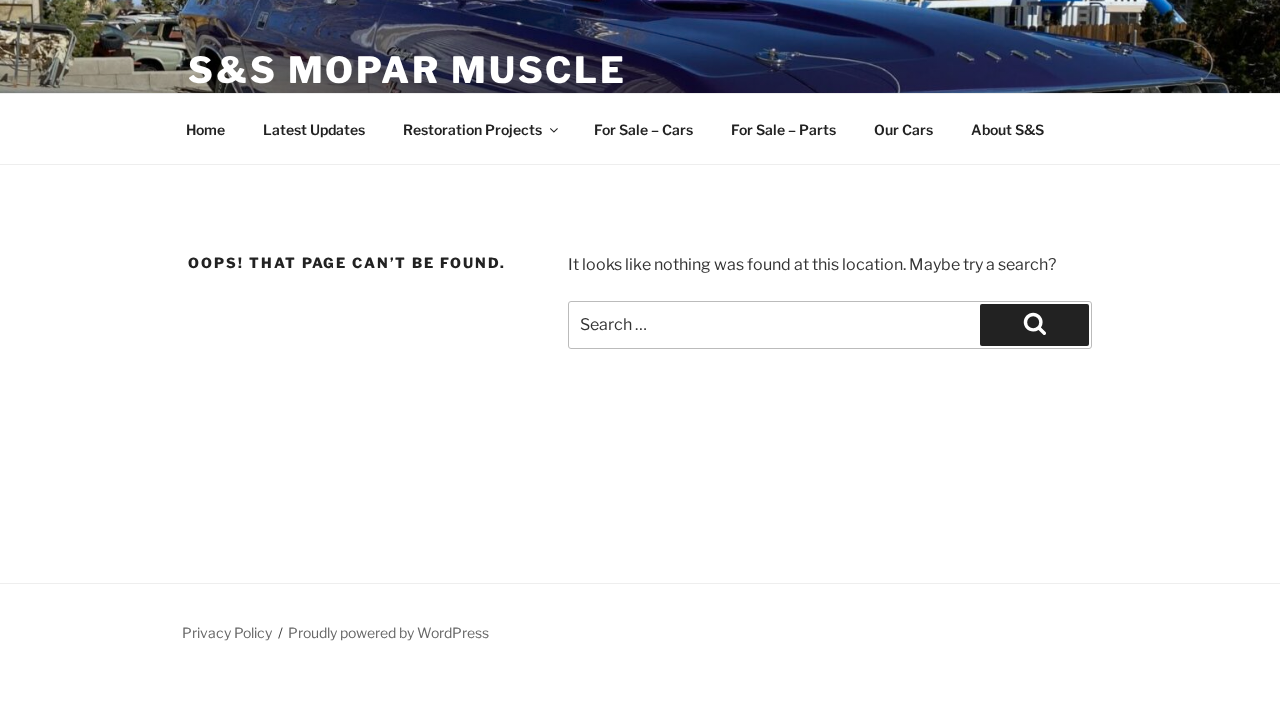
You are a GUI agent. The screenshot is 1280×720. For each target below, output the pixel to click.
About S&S (1007, 129)
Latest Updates (314, 129)
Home (205, 129)
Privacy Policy (227, 632)
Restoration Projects (472, 129)
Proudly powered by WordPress (388, 632)
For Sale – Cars (643, 129)
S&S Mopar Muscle (407, 70)
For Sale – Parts (783, 129)
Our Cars (903, 129)
